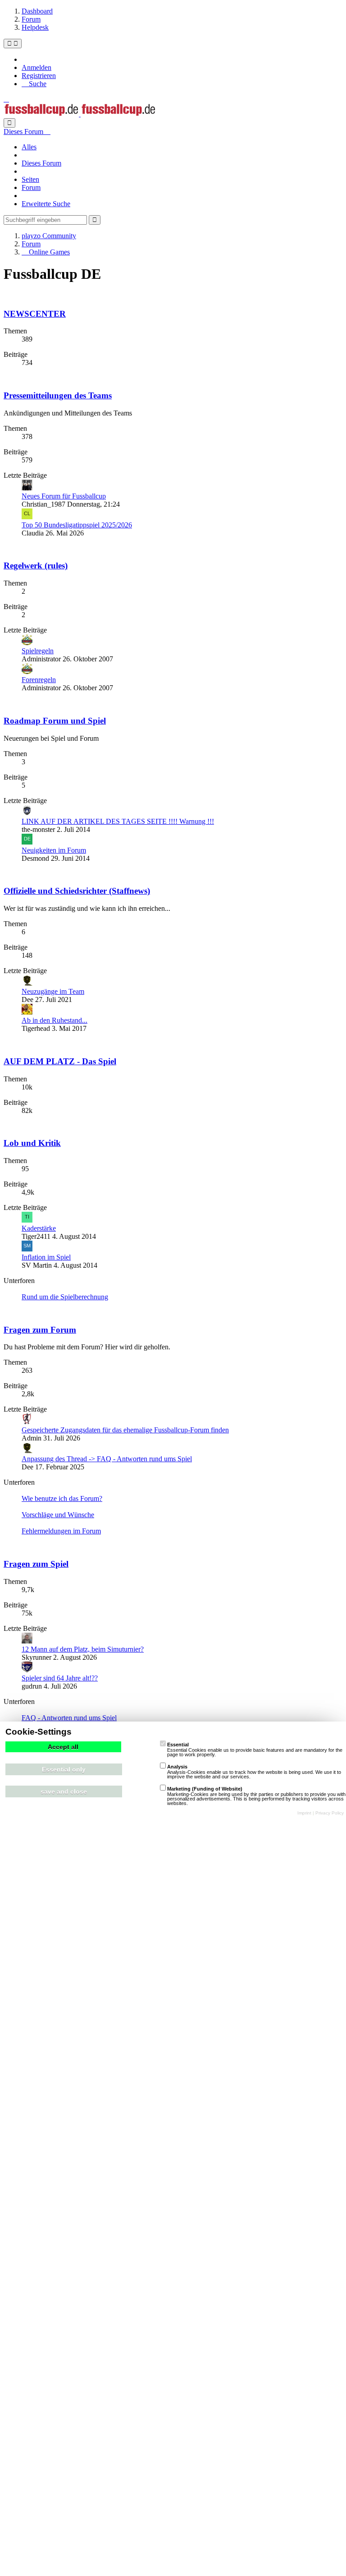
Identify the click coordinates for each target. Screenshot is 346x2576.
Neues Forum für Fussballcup (64, 496)
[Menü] (13, 44)
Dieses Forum (41, 163)
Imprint (304, 1813)
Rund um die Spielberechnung (65, 1297)
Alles (29, 147)
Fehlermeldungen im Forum (61, 1531)
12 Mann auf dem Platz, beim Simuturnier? (83, 1649)
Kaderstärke (39, 1228)
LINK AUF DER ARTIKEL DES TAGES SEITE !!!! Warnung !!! (118, 821)
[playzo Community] (80, 114)
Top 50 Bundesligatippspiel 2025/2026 (77, 525)
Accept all (63, 1747)
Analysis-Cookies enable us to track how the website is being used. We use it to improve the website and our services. (254, 1772)
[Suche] (9, 123)
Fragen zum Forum (40, 1330)
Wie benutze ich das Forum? (62, 1498)
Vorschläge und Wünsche (58, 1515)
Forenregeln (39, 680)
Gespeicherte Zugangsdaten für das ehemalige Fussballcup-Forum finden (125, 1430)
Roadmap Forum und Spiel (55, 721)
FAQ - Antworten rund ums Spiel (69, 1718)
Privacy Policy (330, 1813)
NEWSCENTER (35, 314)
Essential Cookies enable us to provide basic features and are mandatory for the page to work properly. (255, 1750)
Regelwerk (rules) (36, 566)
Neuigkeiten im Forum (54, 850)
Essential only (64, 1769)
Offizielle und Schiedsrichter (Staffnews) (77, 891)
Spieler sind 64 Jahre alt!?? (60, 1678)
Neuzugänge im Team (53, 991)
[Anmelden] (6, 99)
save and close (64, 1791)
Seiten (30, 179)
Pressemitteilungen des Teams (58, 395)
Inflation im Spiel (46, 1257)
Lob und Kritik (32, 1143)
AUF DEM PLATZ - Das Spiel (60, 1061)
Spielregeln (38, 651)
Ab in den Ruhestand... (55, 1020)
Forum (31, 187)
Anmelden (36, 67)
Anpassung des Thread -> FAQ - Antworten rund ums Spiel (107, 1459)
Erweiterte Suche (46, 204)
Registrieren (39, 76)
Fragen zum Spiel (36, 1564)
